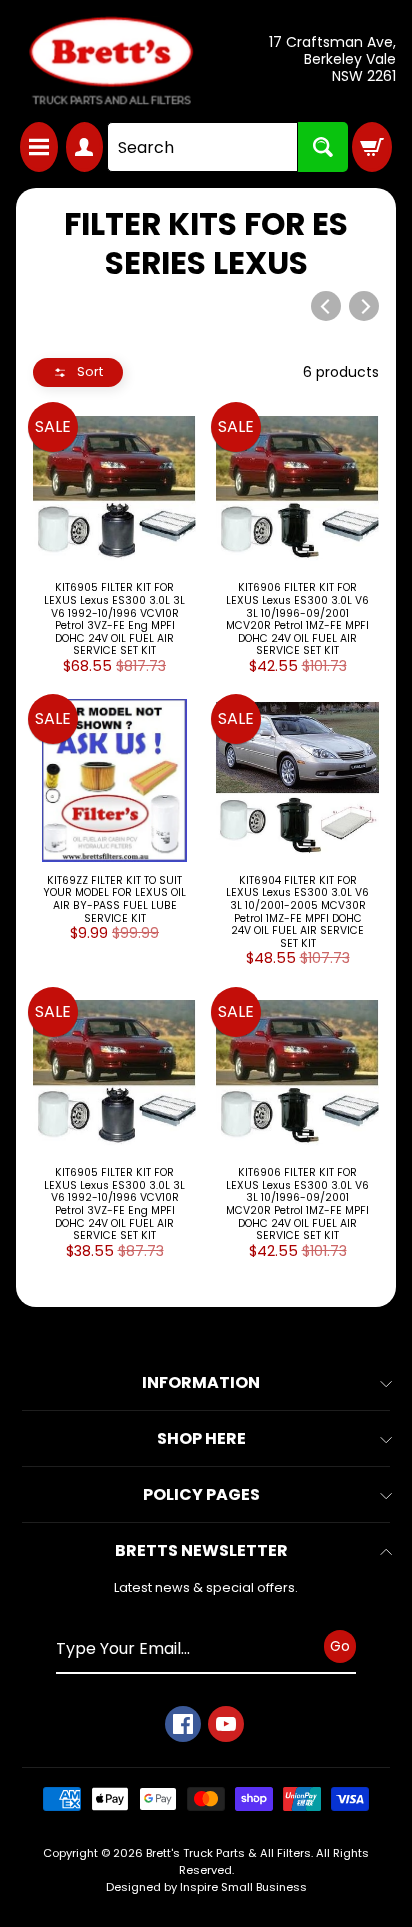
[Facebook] (183, 1724)
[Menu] (39, 147)
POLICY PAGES (201, 1494)
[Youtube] (226, 1724)
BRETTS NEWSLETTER (201, 1550)
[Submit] (323, 147)
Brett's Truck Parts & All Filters (228, 1853)
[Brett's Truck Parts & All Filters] (111, 61)
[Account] (85, 147)
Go (340, 1646)
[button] (78, 372)
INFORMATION (201, 1382)
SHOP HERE (201, 1438)
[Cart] (372, 147)
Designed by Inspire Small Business (206, 1887)
